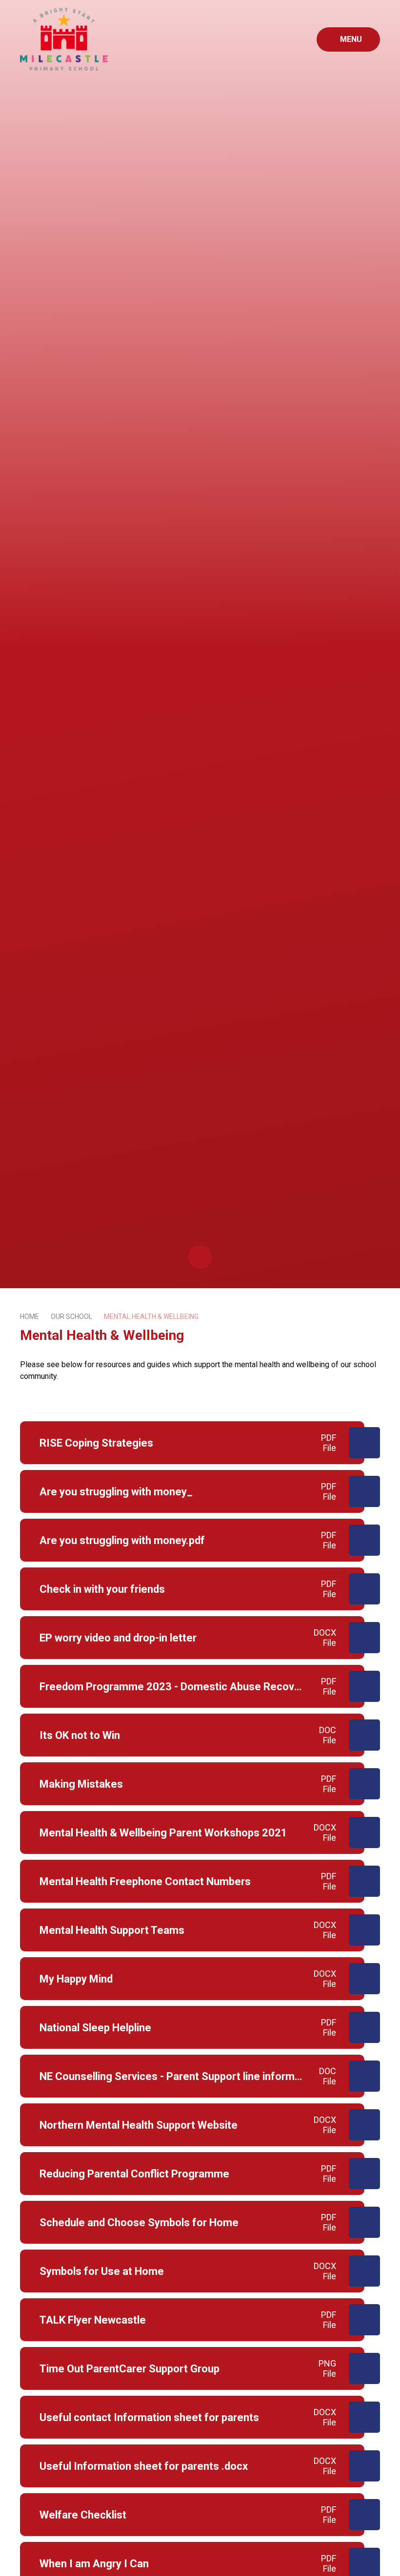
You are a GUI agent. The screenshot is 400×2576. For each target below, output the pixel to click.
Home (30, 1317)
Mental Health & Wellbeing (151, 1317)
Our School (71, 1317)
